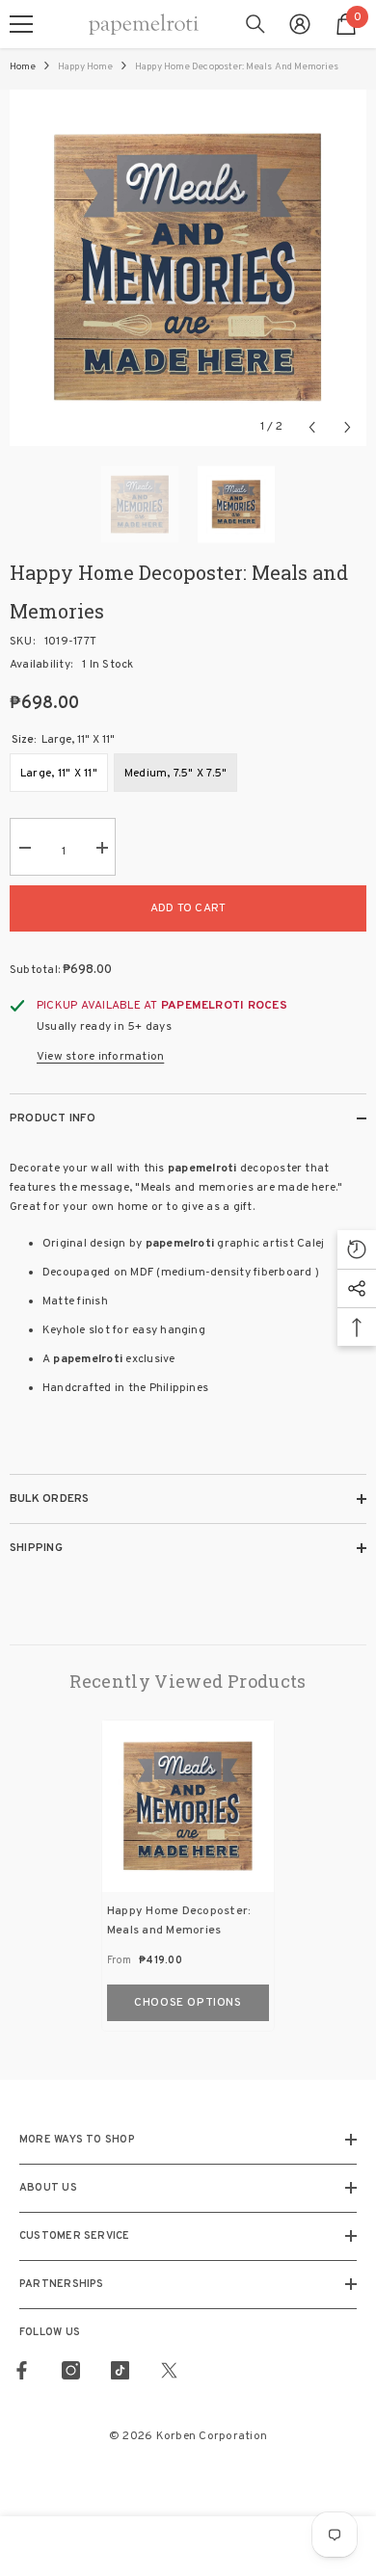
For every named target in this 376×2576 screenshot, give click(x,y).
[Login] (300, 24)
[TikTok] (120, 2370)
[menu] (21, 24)
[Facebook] (22, 2370)
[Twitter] (169, 2370)
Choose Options (188, 2003)
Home (23, 67)
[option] (188, 268)
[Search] (255, 24)
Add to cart (188, 908)
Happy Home (85, 67)
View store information (100, 1057)
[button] (312, 427)
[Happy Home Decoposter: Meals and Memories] (188, 1806)
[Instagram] (71, 2370)
